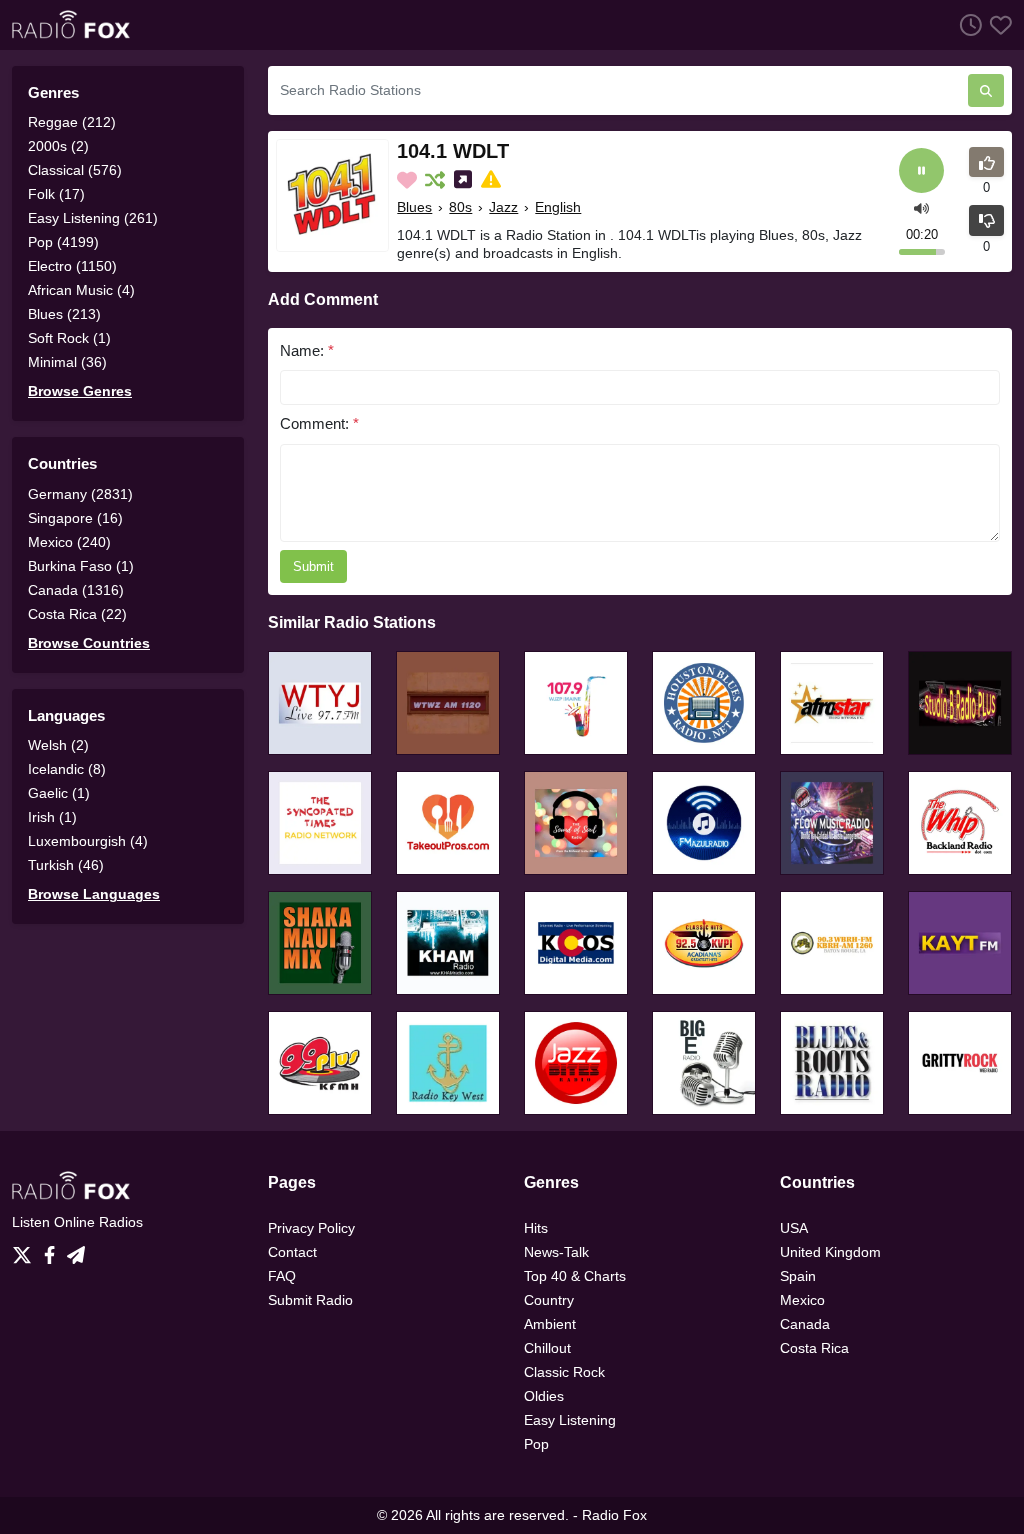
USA (794, 1228)
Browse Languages (94, 894)
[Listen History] (967, 24)
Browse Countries (89, 643)
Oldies (544, 1396)
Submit (313, 566)
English (558, 207)
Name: (307, 350)
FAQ (282, 1276)
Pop (536, 1444)
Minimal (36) (67, 362)
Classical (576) (75, 170)
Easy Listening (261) (93, 218)
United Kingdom (830, 1252)
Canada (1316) (76, 590)
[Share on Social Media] (465, 180)
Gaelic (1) (59, 793)
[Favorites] (997, 24)
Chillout (547, 1348)
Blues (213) (64, 314)
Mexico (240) (69, 542)
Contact (292, 1252)
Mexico (802, 1300)
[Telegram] (76, 1250)
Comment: (319, 423)
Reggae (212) (72, 122)
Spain (798, 1276)
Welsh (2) (58, 745)
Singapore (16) (75, 518)
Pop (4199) (63, 242)
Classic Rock (564, 1372)
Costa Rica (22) (77, 614)
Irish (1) (52, 817)
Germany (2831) (80, 494)
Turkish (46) (66, 865)
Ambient (550, 1324)
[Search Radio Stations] (986, 90)
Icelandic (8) (67, 769)
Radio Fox (614, 1515)
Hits (536, 1228)
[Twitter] (26, 1250)
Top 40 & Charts (575, 1276)
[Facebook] (53, 1250)
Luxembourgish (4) (88, 841)
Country (549, 1300)
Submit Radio (310, 1300)
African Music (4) (81, 290)
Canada (805, 1324)
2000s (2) (58, 146)
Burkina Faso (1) (81, 566)
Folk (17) (56, 194)
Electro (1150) (72, 266)
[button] (921, 207)
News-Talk (556, 1252)
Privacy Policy (311, 1228)
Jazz (503, 207)
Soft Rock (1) (69, 338)
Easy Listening (570, 1420)
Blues (414, 207)
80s (460, 207)
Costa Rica (814, 1348)
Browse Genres (80, 391)
